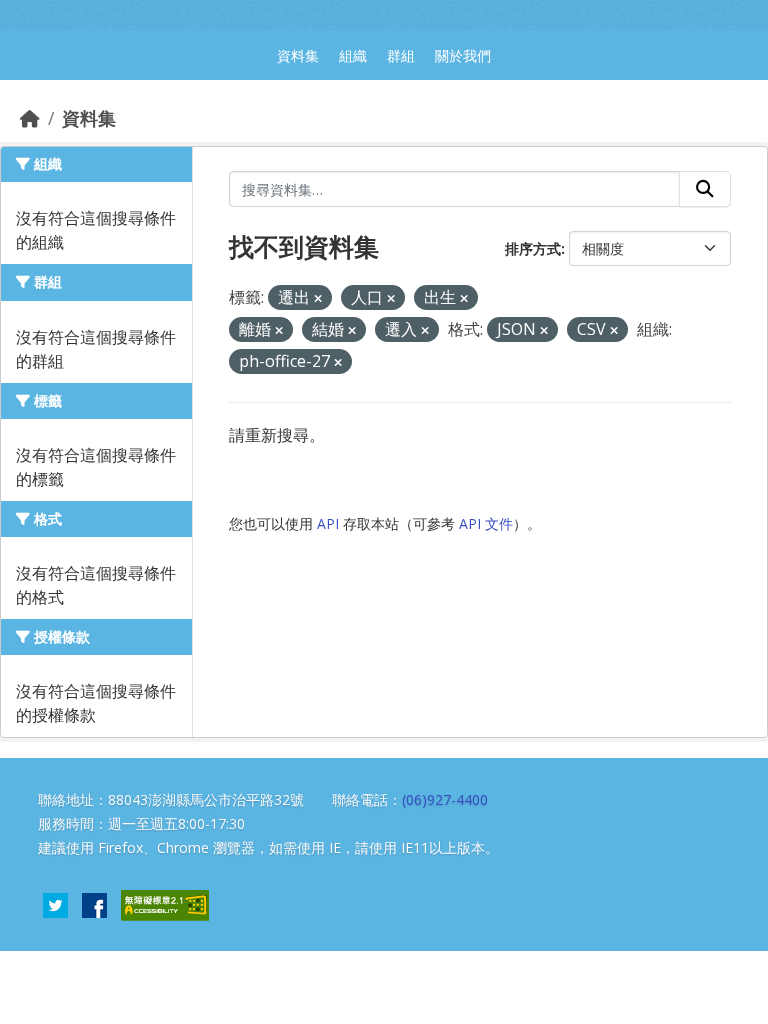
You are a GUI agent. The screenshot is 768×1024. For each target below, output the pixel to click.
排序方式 (533, 248)
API (328, 523)
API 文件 (486, 523)
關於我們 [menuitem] (463, 55)
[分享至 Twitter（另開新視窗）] (55, 903)
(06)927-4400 (445, 799)
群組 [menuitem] (401, 55)
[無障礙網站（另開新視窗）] (165, 903)
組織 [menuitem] (353, 55)
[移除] (318, 298)
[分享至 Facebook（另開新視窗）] (94, 903)
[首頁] (30, 118)
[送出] (705, 189)
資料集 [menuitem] (298, 55)
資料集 (89, 118)
